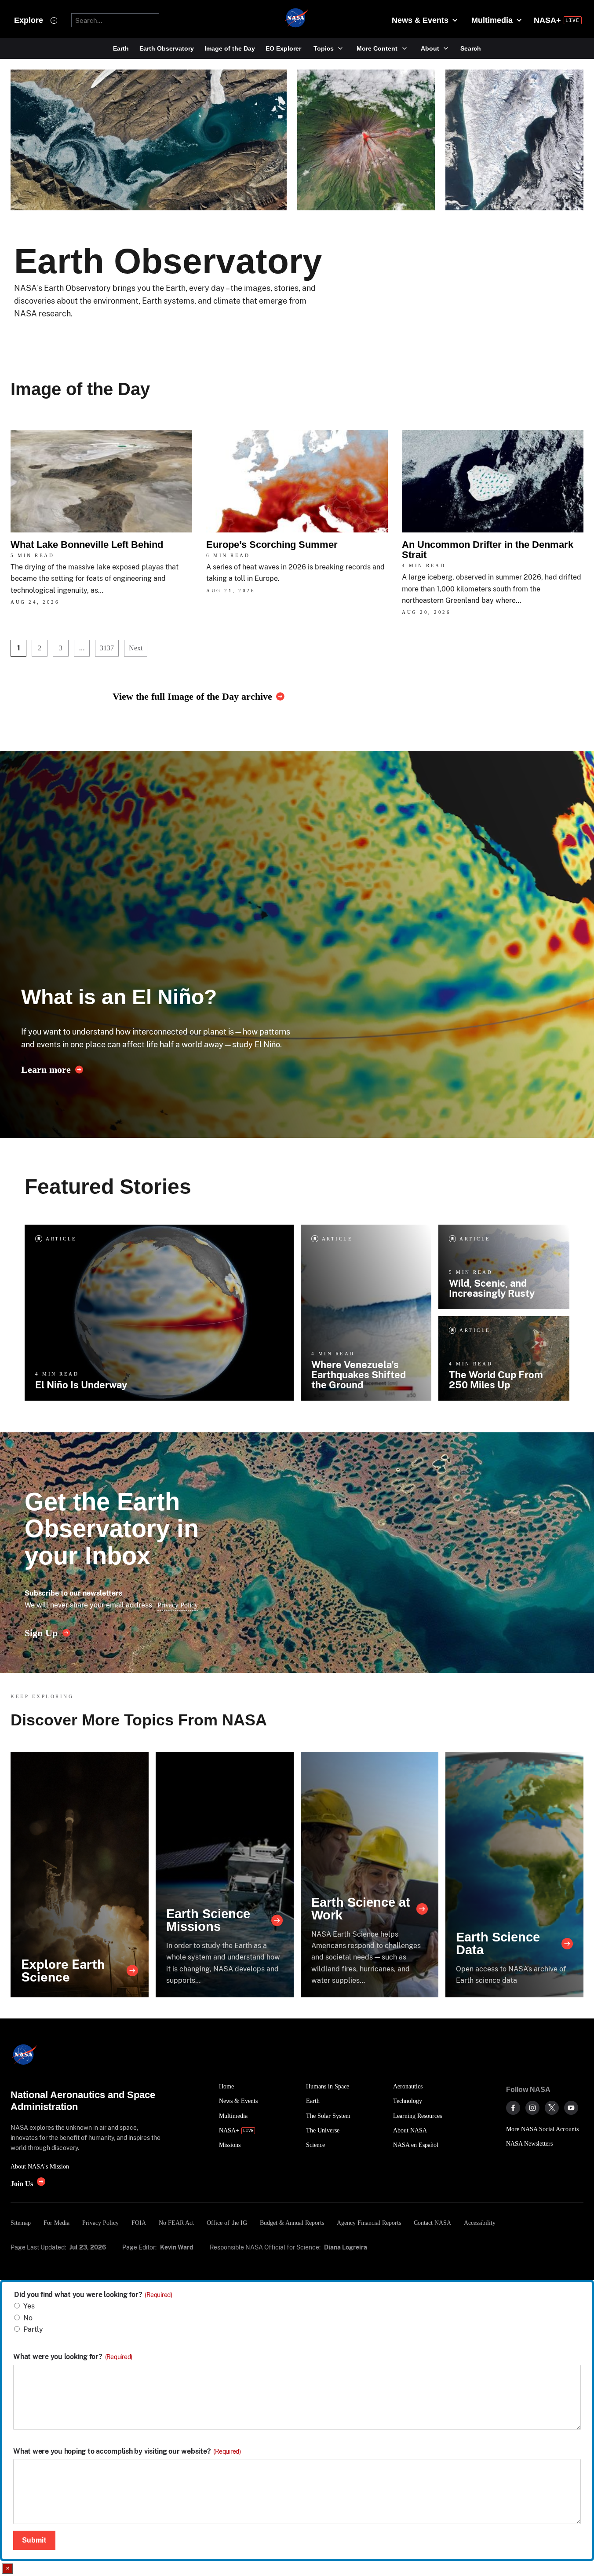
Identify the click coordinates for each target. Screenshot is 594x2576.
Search (471, 48)
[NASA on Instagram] (532, 2108)
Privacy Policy (178, 1605)
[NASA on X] (552, 2108)
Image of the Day (230, 48)
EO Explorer (283, 48)
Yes (29, 2306)
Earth (121, 48)
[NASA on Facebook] (513, 2108)
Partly (33, 2329)
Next (136, 648)
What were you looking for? (73, 2357)
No (28, 2318)
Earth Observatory (167, 48)
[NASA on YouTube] (571, 2108)
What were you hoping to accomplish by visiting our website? (127, 2451)
